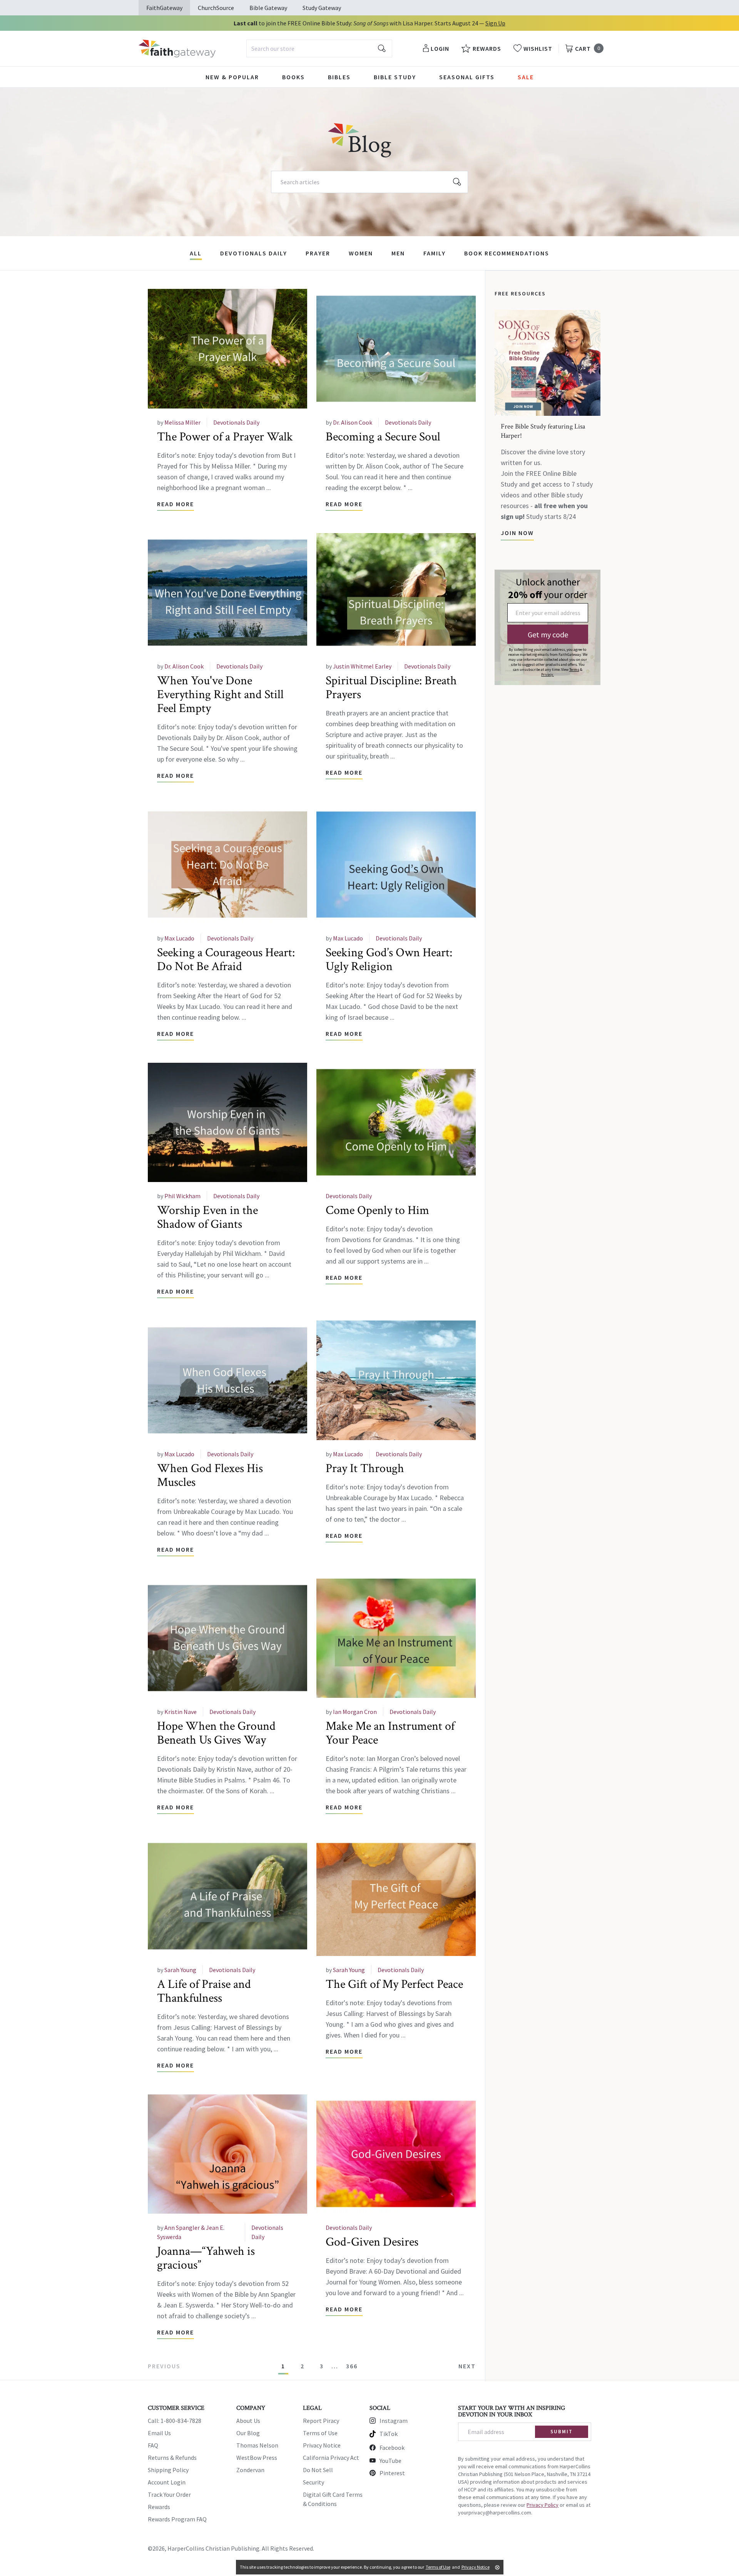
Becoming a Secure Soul (383, 437)
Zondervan (250, 2470)
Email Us (159, 2433)
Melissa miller (182, 422)
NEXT (467, 2366)
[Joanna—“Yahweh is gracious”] (227, 2154)
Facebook (392, 2448)
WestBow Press (257, 2458)
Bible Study (395, 77)
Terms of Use (320, 2433)
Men (398, 253)
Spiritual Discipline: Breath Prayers (391, 688)
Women (361, 253)
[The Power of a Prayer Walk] (227, 349)
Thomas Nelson (257, 2445)
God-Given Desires (372, 2242)
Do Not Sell (318, 2470)
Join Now (517, 533)
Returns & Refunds (172, 2458)
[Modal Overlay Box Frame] (548, 627)
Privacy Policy (543, 2505)
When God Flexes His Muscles (210, 1475)
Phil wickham (182, 1196)
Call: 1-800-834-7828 (175, 2421)
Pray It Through (365, 1468)
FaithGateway (164, 8)
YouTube (390, 2461)
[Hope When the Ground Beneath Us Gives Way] (227, 1638)
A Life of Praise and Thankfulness (204, 1991)
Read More (176, 504)
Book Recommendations (507, 253)
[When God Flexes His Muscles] (227, 1380)
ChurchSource (216, 8)
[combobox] (319, 48)
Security (313, 2482)
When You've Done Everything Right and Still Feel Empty (220, 694)
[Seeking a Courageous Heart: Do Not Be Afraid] (227, 865)
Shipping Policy (168, 2470)
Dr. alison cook (353, 422)
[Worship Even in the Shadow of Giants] (227, 1123)
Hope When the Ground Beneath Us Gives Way (216, 1733)
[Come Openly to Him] (396, 1123)
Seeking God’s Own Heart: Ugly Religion (389, 960)
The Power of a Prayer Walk (225, 437)
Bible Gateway (268, 8)
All (196, 253)
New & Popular (232, 77)
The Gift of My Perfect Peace (394, 1984)
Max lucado (179, 938)
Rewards (159, 2507)
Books (293, 77)
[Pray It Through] (396, 1380)
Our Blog (248, 2433)
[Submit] (382, 48)
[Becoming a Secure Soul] (396, 349)
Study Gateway (322, 8)
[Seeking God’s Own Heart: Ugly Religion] (396, 865)
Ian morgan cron (355, 1712)
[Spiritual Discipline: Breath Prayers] (396, 593)
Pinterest (392, 2473)
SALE (526, 77)
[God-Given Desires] (396, 2154)
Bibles (339, 77)
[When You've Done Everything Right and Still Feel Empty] (227, 593)
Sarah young (180, 1970)
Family (435, 253)
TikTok (389, 2434)
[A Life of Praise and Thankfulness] (227, 1896)
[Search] (457, 182)
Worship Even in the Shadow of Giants (207, 1217)
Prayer (318, 253)
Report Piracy (321, 2421)
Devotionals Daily (254, 253)
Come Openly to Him (377, 1210)
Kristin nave (181, 1712)
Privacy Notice (322, 2445)
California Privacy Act (331, 2458)
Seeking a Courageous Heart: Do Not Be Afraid (226, 960)
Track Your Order (169, 2494)
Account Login (167, 2482)
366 (352, 2366)
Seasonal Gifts (467, 77)
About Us (248, 2421)
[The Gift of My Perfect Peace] (396, 1896)
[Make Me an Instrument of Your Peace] (396, 1638)
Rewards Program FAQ (177, 2519)
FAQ (153, 2445)
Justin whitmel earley (362, 666)
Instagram (394, 2421)
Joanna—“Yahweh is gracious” (206, 2258)
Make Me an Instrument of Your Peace (390, 1733)
